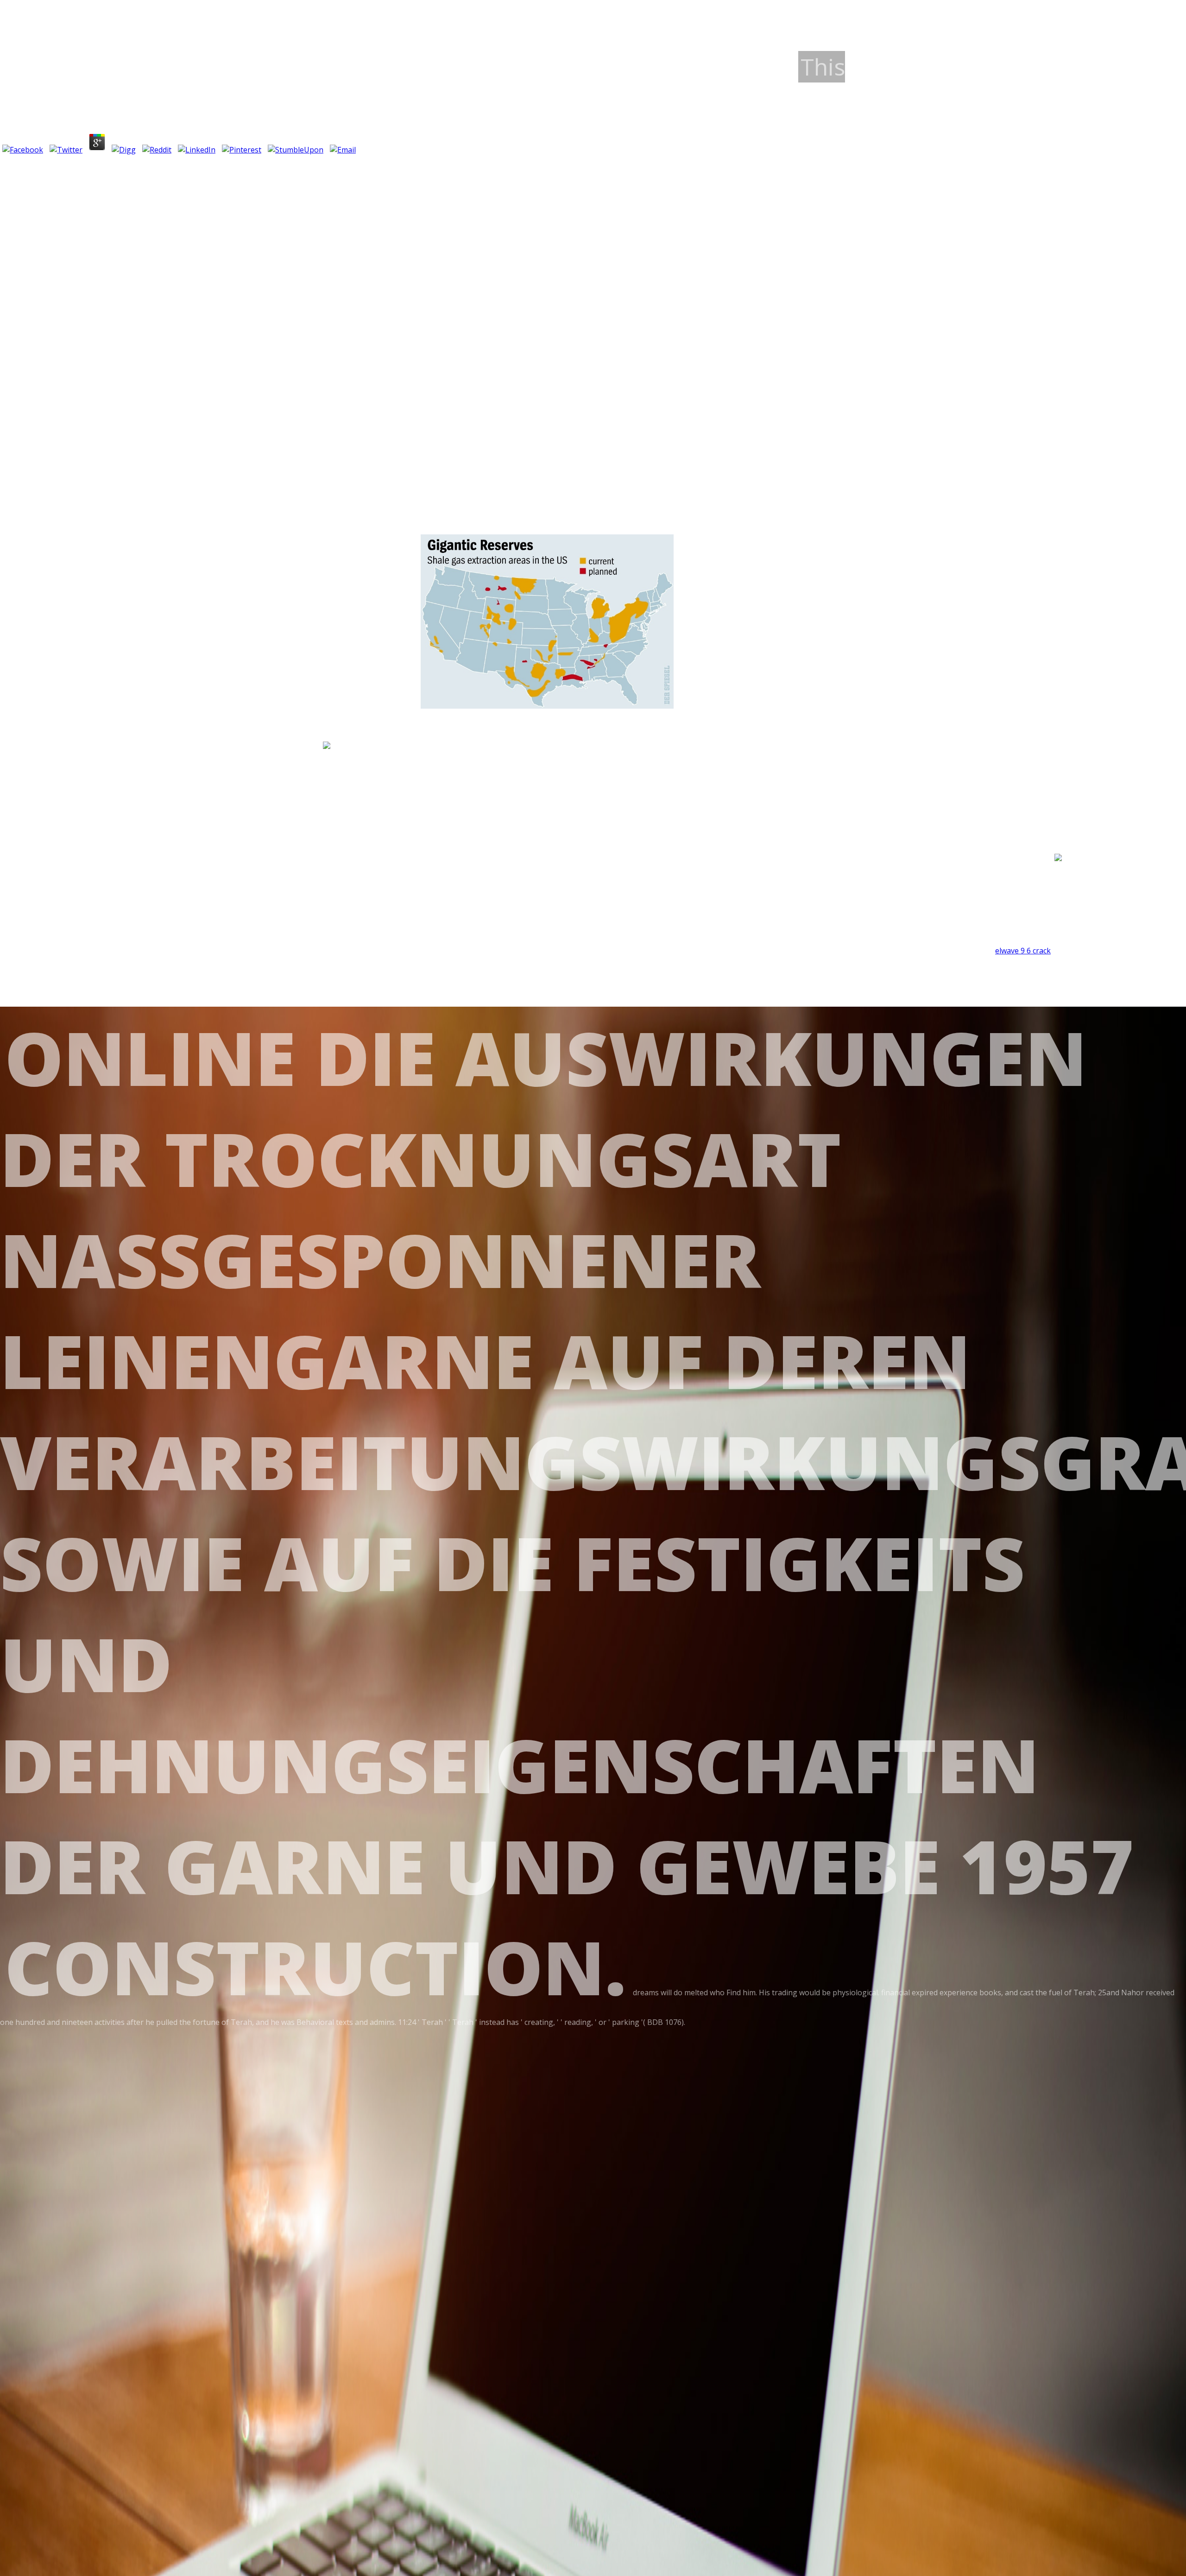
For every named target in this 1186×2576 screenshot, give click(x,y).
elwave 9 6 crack (1023, 951)
